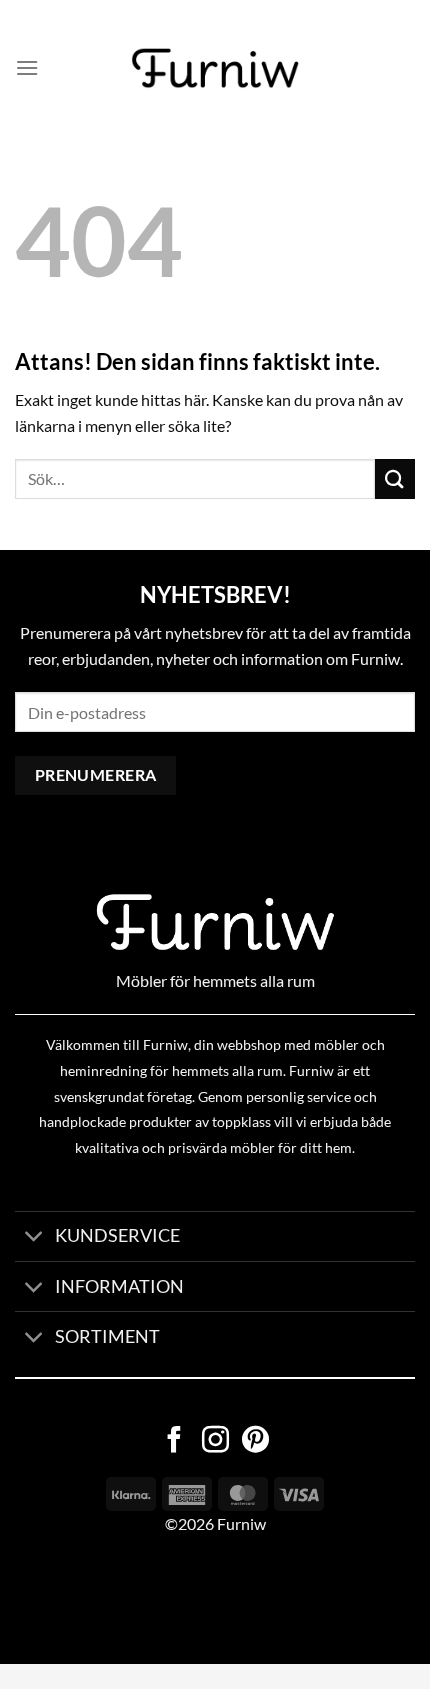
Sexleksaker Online (202, 1599)
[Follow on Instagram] (215, 1442)
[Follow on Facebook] (174, 1442)
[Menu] (27, 67)
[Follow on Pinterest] (255, 1442)
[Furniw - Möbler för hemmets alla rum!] (215, 68)
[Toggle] (34, 1238)
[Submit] (395, 478)
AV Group (99, 1599)
